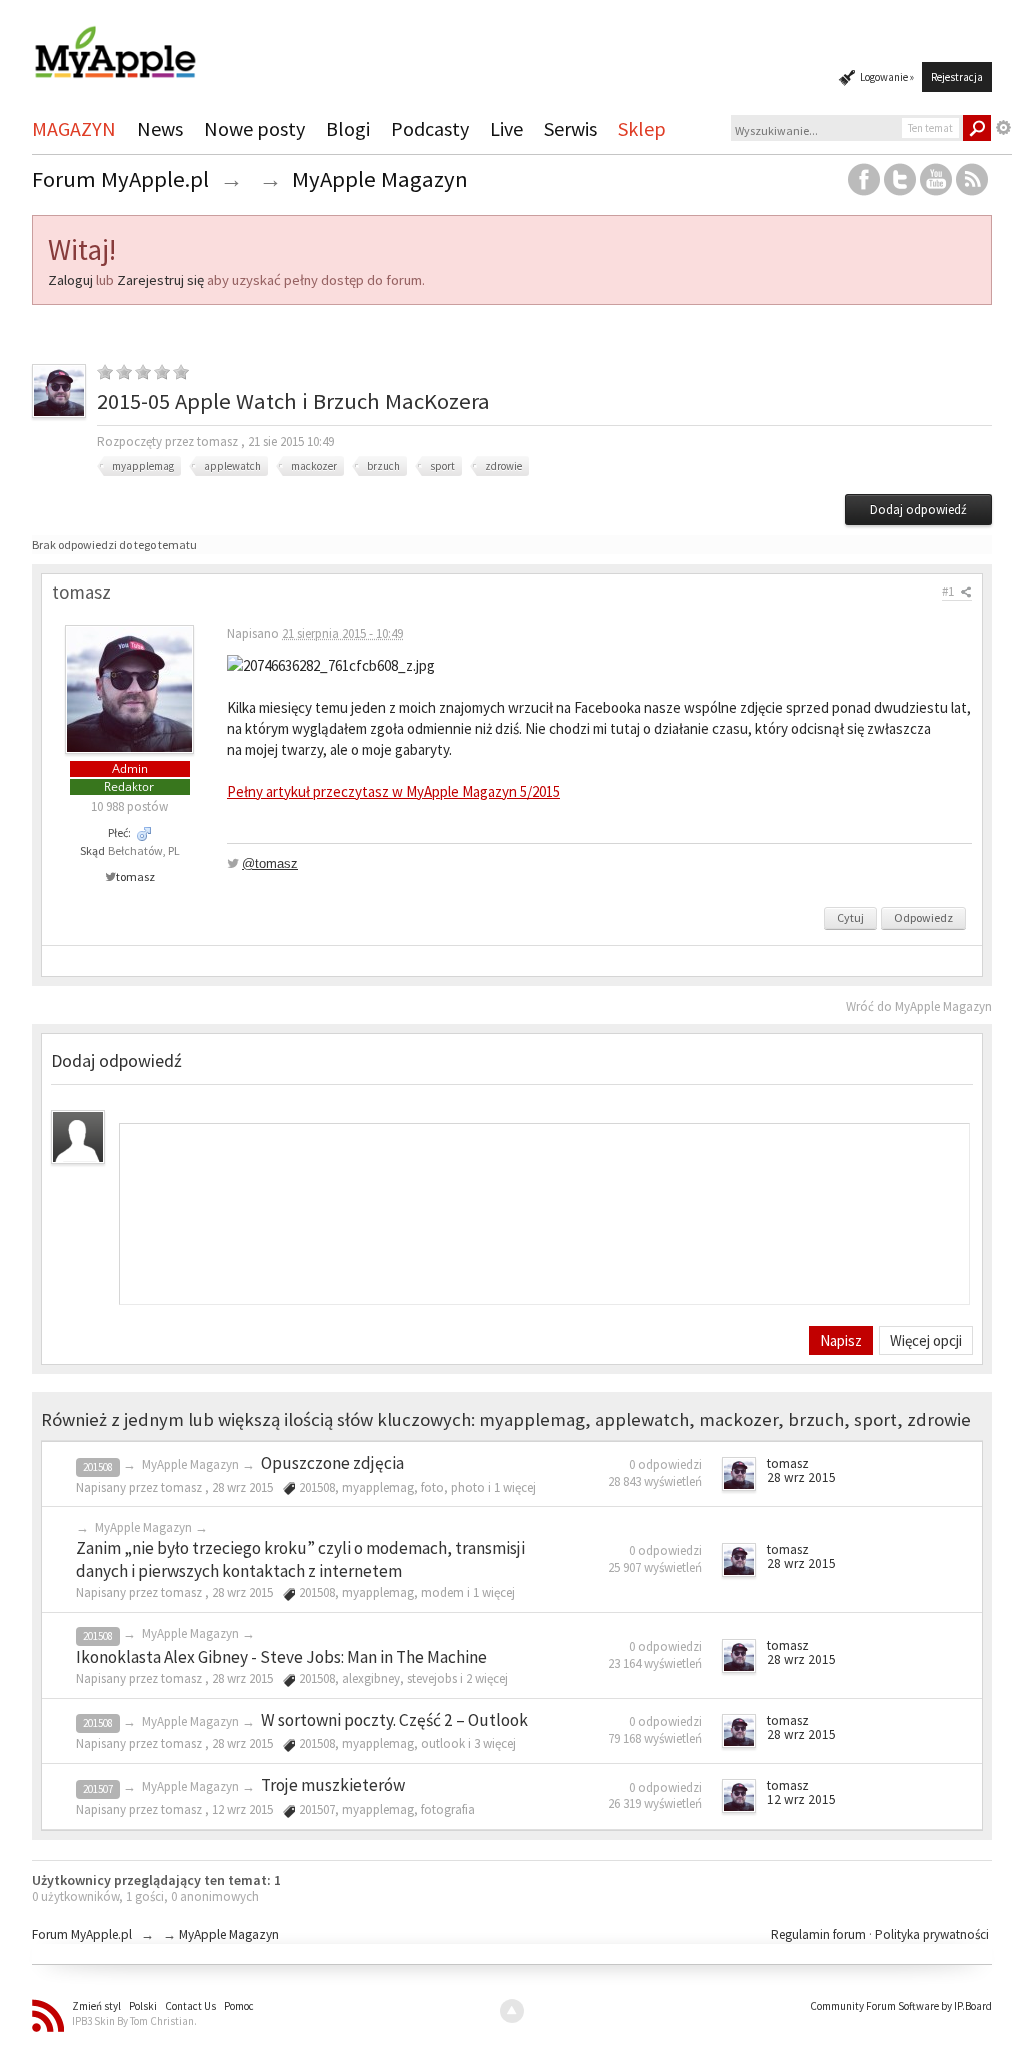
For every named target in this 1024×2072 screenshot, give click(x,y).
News (160, 128)
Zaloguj (70, 280)
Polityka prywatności (932, 1934)
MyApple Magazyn (190, 1464)
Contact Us (190, 2006)
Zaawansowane (1004, 128)
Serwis (570, 128)
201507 (98, 1789)
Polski (143, 2006)
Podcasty (430, 128)
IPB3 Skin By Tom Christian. (134, 2021)
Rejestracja (957, 77)
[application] (544, 1209)
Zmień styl (96, 2006)
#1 (949, 591)
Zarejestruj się (160, 280)
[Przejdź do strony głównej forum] (115, 43)
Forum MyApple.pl (82, 1934)
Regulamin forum (820, 1934)
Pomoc (239, 2006)
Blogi (348, 128)
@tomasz (270, 863)
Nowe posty (254, 128)
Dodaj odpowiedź (918, 509)
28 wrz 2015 (801, 1477)
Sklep (642, 128)
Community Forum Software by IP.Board (901, 2006)
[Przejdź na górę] (512, 2011)
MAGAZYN (74, 128)
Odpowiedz (923, 917)
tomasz (135, 876)
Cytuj (850, 917)
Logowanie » (887, 77)
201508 (98, 1467)
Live (506, 128)
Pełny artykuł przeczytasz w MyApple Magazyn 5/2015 (393, 791)
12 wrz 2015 (801, 1799)
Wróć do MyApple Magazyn (919, 1006)
